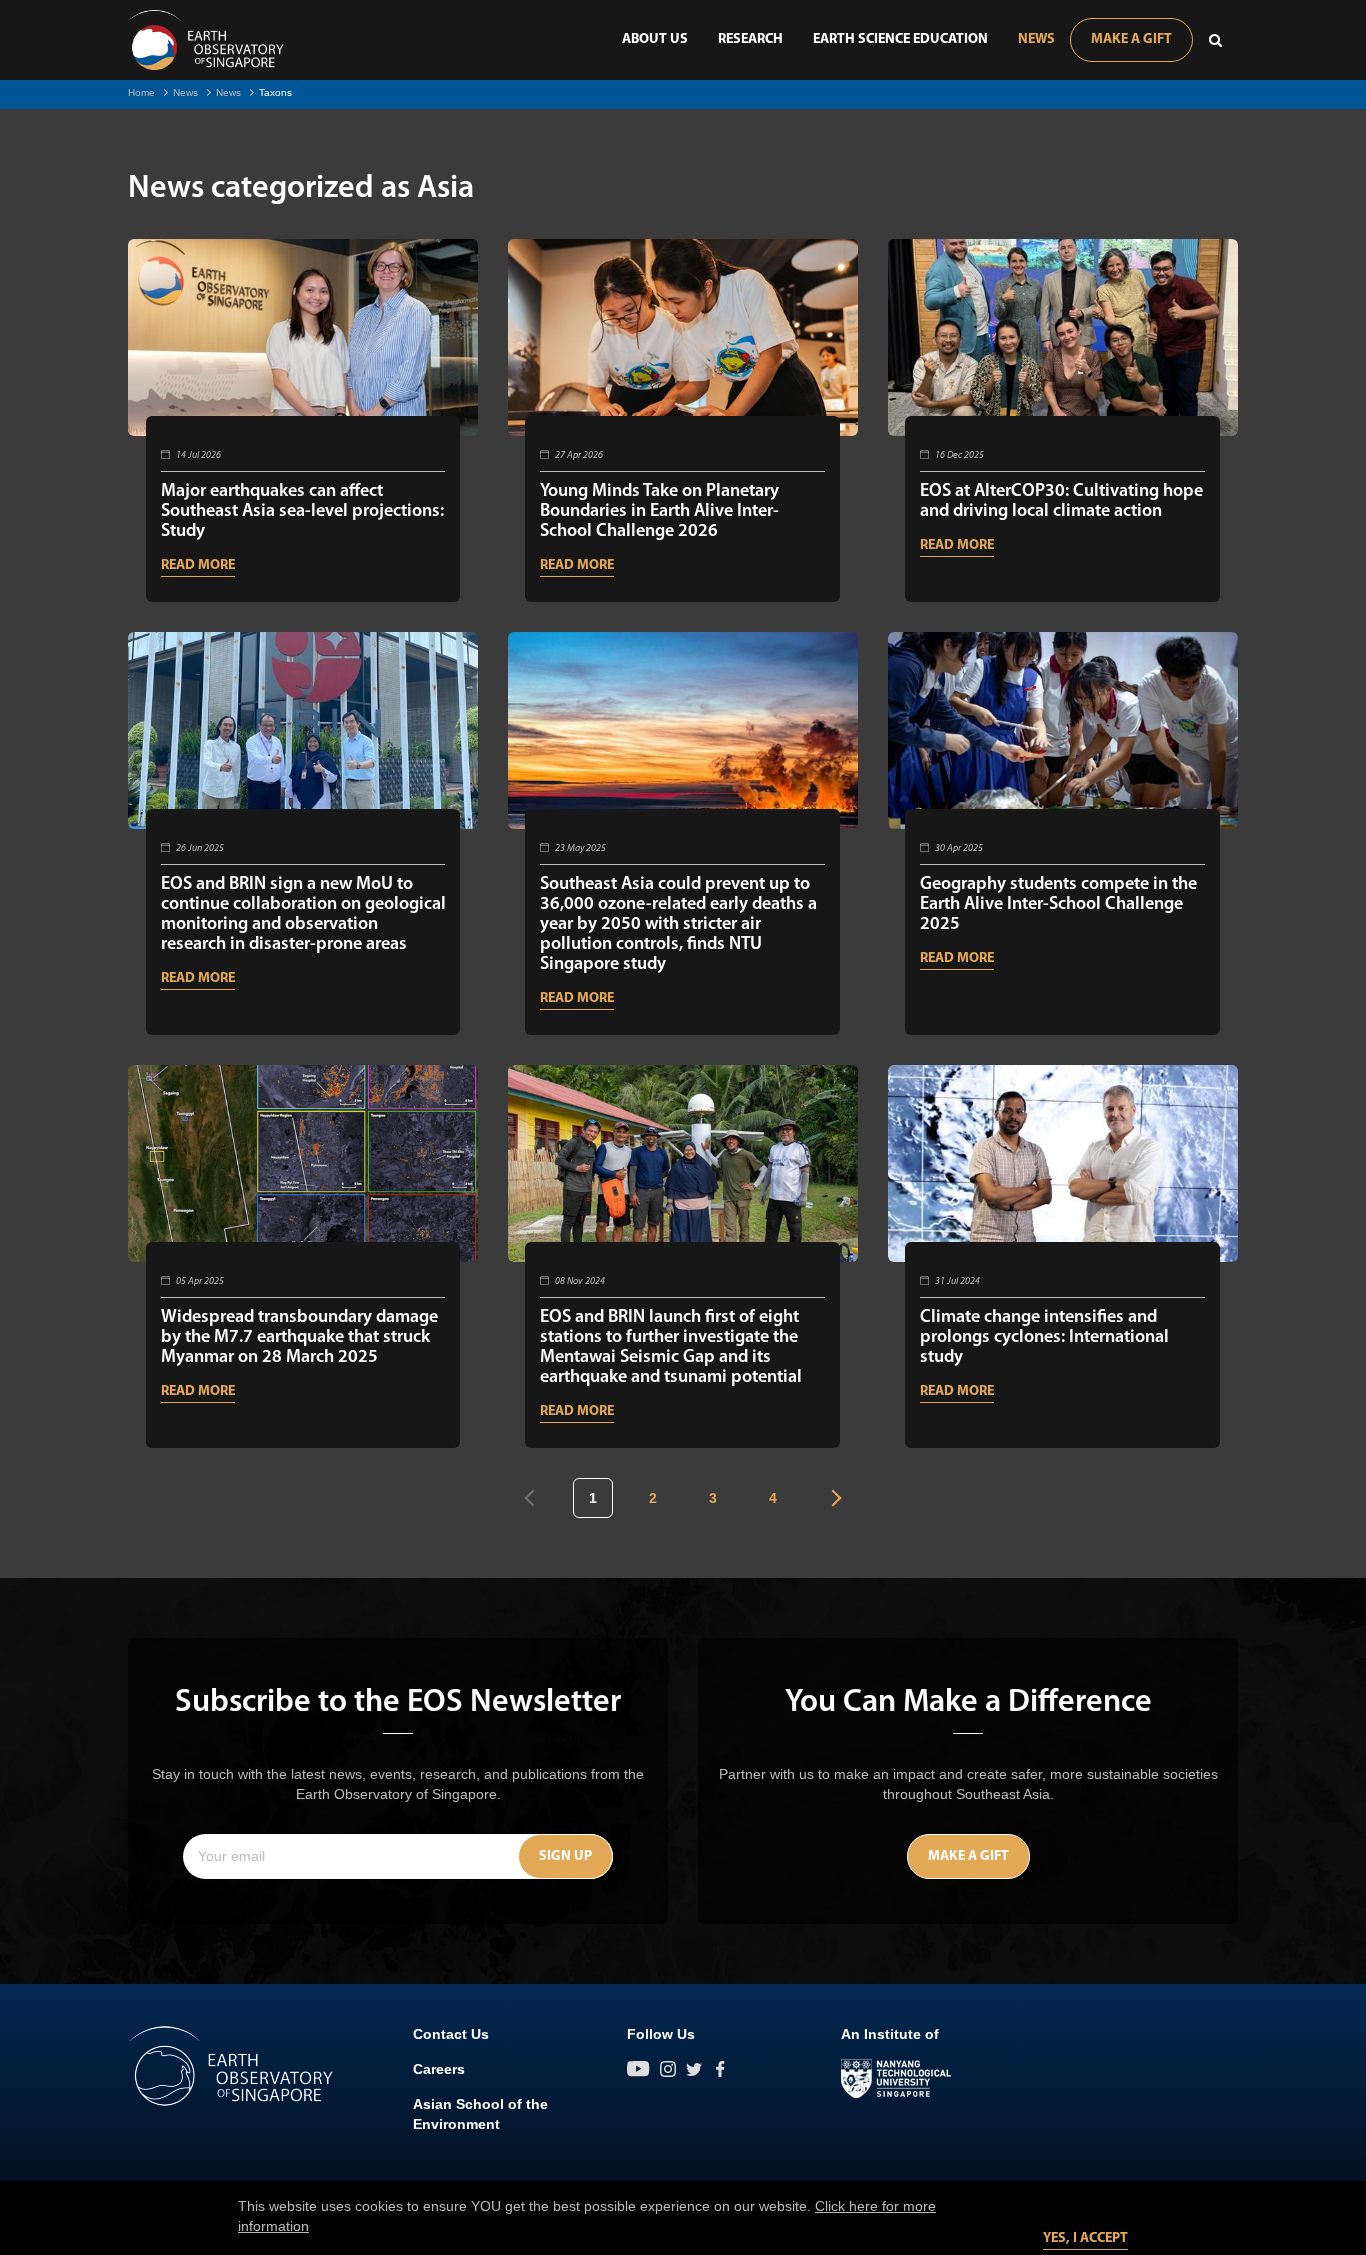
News (1036, 39)
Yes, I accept (1085, 2238)
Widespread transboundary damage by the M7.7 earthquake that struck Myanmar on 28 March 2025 (299, 1338)
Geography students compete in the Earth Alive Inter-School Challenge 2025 (1058, 905)
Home (141, 92)
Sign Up (565, 1856)
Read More (198, 565)
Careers (439, 2069)
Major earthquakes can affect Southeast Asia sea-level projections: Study (302, 512)
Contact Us (451, 2034)
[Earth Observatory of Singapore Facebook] (720, 2069)
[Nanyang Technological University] (896, 2079)
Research (750, 39)
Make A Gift (1131, 39)
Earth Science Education (900, 39)
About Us (655, 39)
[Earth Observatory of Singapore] (206, 40)
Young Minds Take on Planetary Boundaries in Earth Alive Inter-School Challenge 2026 (659, 512)
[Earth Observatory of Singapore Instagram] (668, 2069)
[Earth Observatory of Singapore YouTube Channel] (638, 2069)
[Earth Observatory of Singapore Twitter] (694, 2069)
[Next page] (833, 1498)
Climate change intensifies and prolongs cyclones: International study (1044, 1338)
